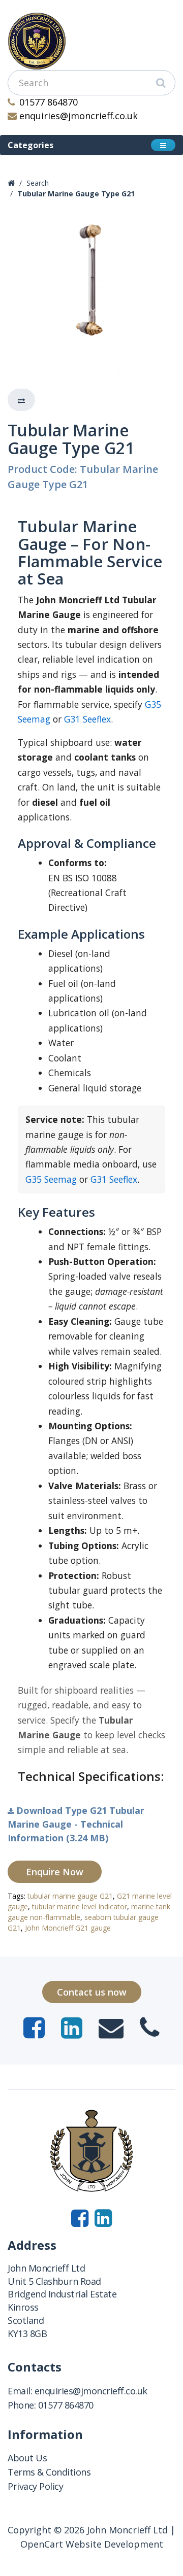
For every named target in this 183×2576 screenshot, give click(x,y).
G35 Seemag (51, 1179)
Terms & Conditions (49, 2472)
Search (38, 183)
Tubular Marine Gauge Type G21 (76, 194)
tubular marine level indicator (80, 1907)
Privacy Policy (35, 2486)
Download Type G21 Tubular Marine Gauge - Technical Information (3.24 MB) (76, 1824)
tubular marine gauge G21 (70, 1896)
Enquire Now (55, 1872)
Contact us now (92, 1992)
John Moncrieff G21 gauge (68, 1928)
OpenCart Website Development (92, 2544)
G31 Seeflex (87, 719)
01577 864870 (49, 102)
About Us (27, 2458)
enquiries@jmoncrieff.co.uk (79, 116)
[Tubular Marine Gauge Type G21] (91, 295)
